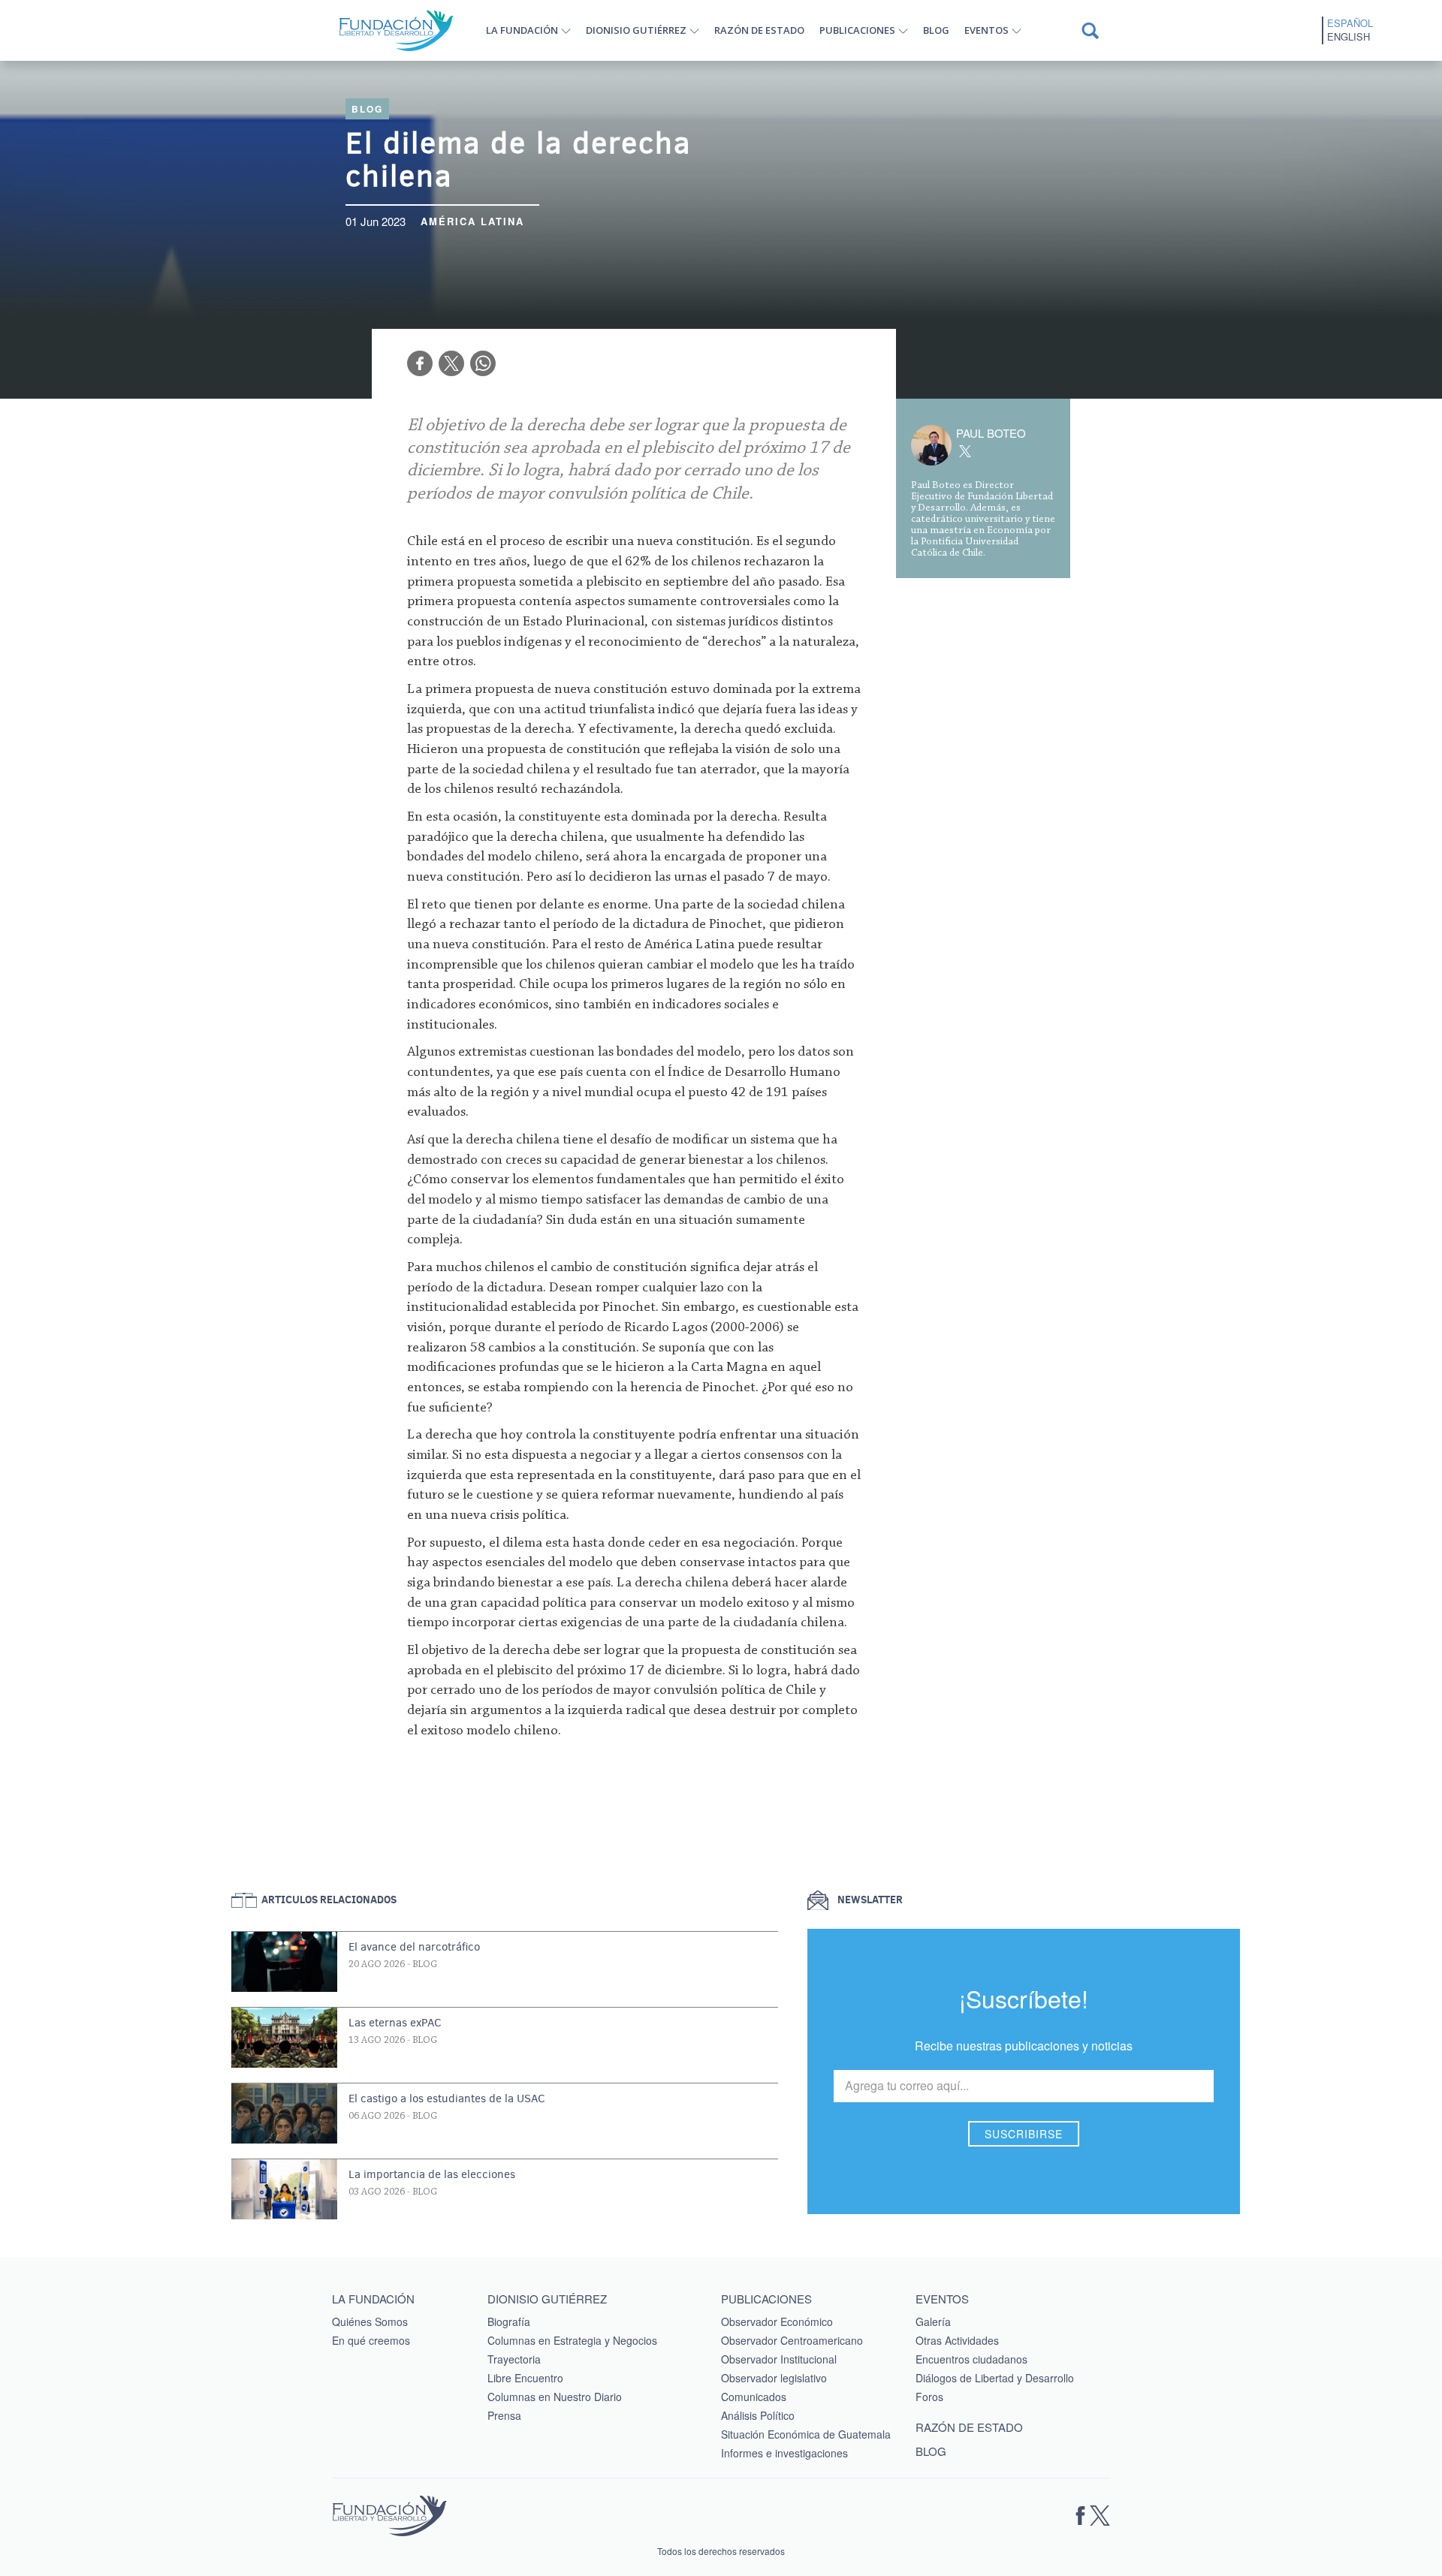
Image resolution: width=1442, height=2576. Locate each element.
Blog (936, 30)
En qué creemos (371, 2340)
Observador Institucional (779, 2359)
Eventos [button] (986, 30)
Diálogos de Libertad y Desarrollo (995, 2378)
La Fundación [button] (522, 30)
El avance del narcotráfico (414, 1947)
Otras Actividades (957, 2340)
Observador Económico (777, 2321)
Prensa (504, 2415)
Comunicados (754, 2397)
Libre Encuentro (525, 2378)
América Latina (472, 221)
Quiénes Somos (370, 2321)
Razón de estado (759, 30)
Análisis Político (758, 2415)
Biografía (509, 2321)
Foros (929, 2397)
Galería (933, 2321)
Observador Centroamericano (792, 2340)
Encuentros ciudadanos (971, 2359)
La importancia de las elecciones (432, 2174)
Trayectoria (514, 2359)
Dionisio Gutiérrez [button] (636, 30)
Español (1350, 23)
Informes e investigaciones (784, 2453)
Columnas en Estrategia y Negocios (572, 2340)
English (1348, 37)
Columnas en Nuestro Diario (555, 2397)
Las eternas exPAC (395, 2023)
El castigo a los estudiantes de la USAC (447, 2098)
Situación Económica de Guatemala (806, 2434)
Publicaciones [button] (857, 30)
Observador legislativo (774, 2378)
